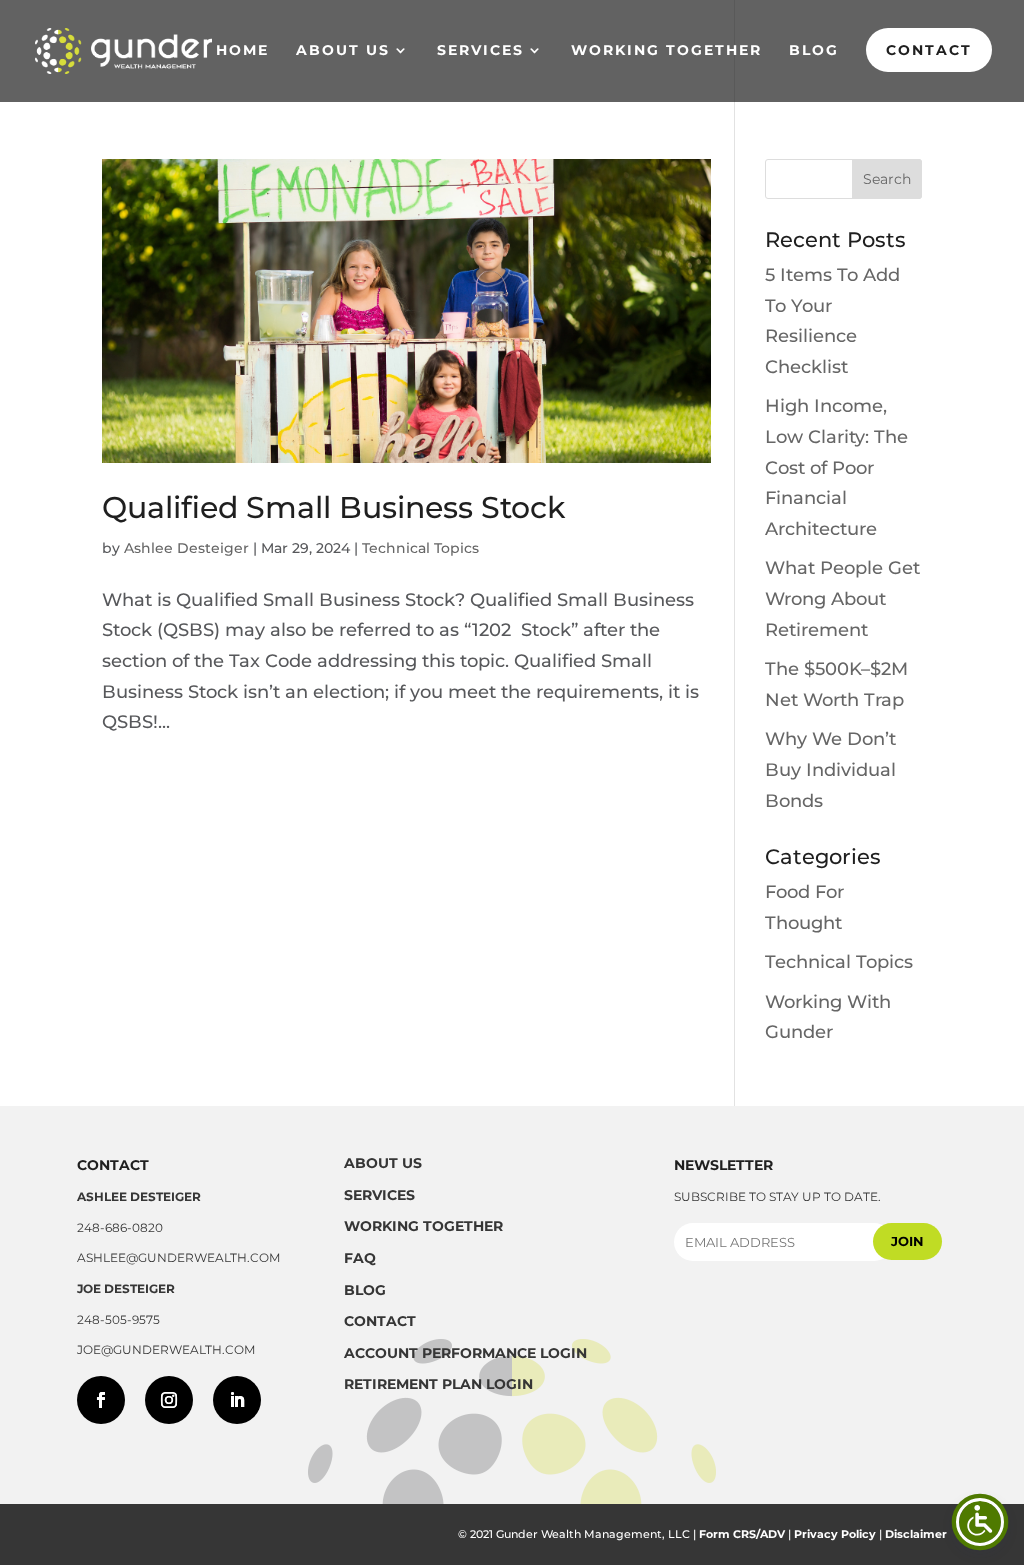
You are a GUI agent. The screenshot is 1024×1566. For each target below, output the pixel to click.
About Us (343, 51)
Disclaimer (916, 1534)
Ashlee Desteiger (186, 548)
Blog (814, 51)
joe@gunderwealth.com (166, 1349)
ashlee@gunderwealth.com (178, 1257)
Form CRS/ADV (742, 1534)
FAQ (360, 1258)
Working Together (666, 51)
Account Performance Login (465, 1353)
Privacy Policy (835, 1534)
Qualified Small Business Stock (333, 507)
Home (242, 51)
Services (480, 51)
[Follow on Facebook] (101, 1400)
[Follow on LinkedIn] (237, 1400)
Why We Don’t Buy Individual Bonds (830, 769)
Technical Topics (420, 548)
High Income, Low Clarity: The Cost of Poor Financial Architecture (836, 467)
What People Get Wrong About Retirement (842, 598)
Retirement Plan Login (438, 1384)
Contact (929, 50)
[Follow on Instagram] (169, 1400)
